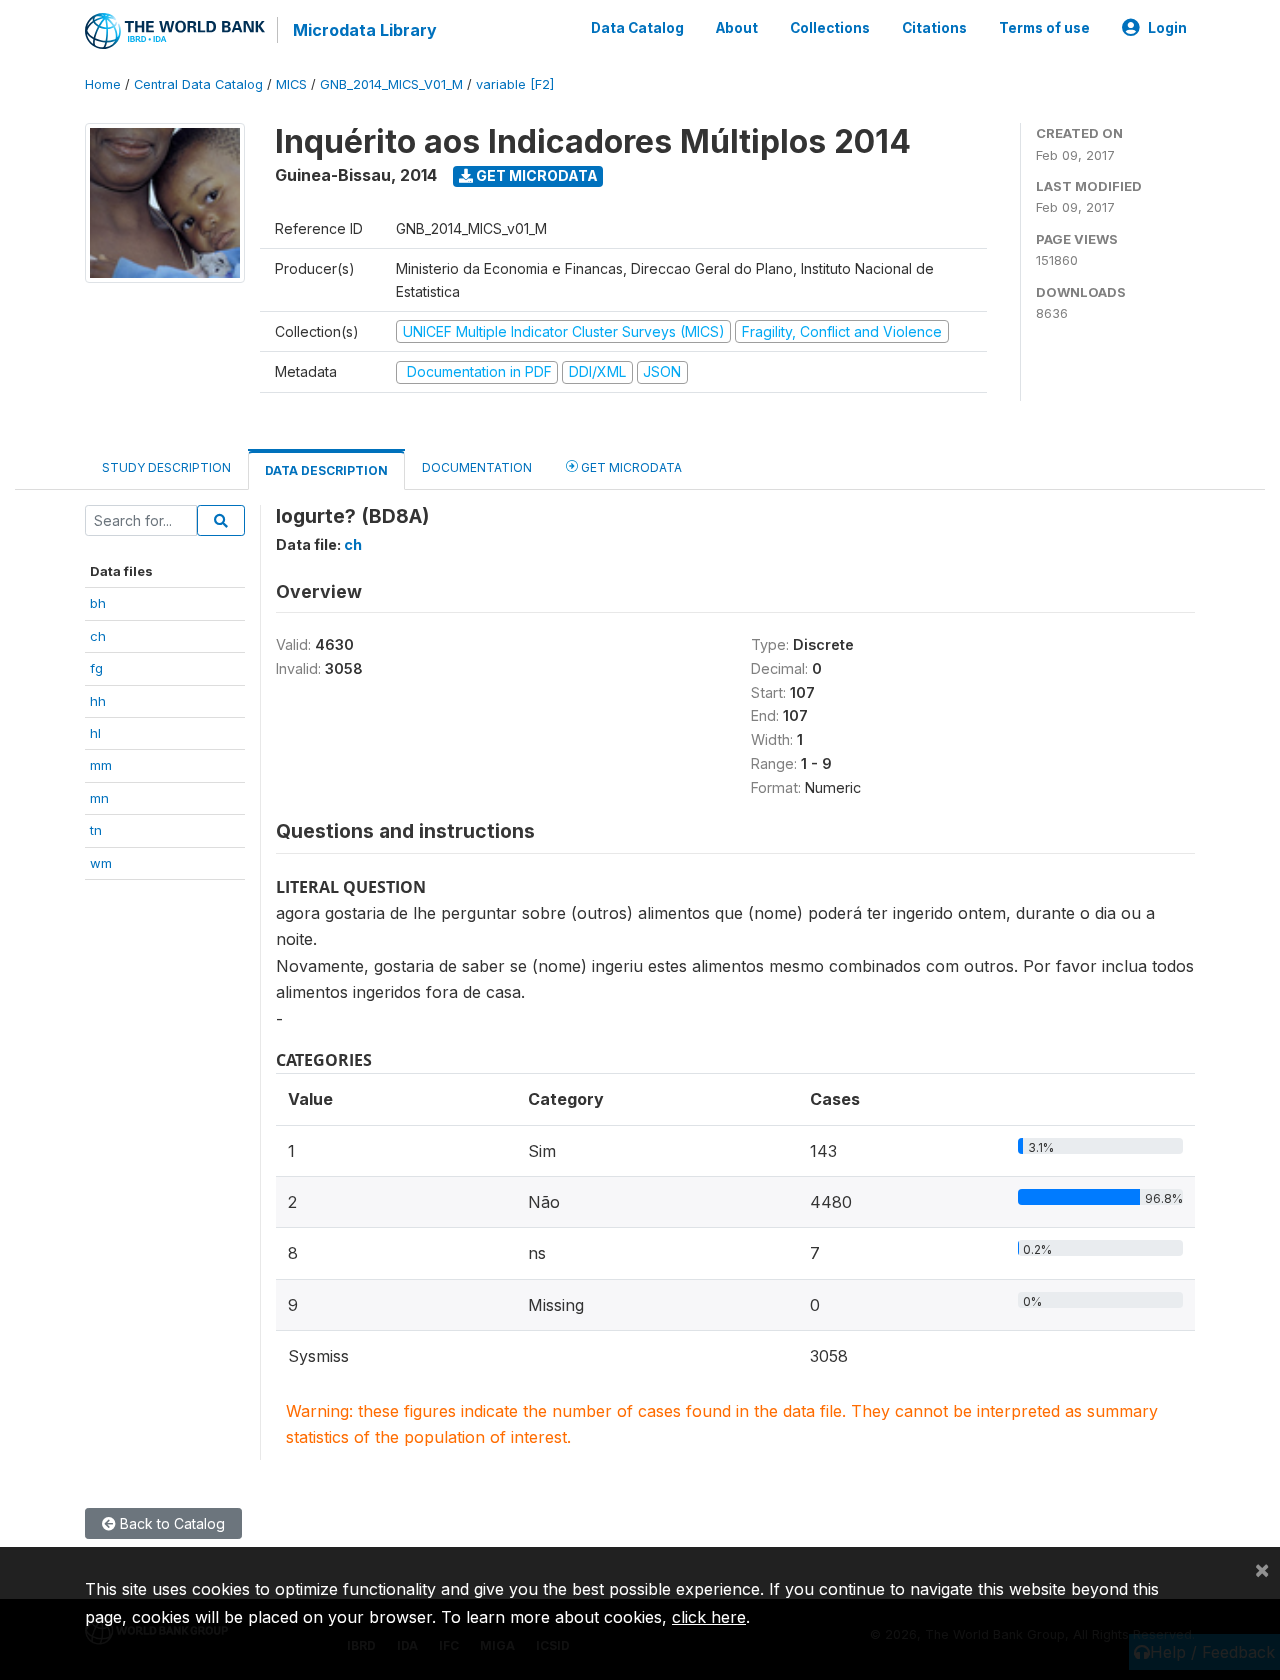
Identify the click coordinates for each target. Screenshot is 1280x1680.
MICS (291, 84)
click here (709, 1617)
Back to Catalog (170, 1523)
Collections (830, 28)
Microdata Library (365, 30)
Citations (934, 28)
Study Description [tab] (166, 467)
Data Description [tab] (326, 470)
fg (96, 668)
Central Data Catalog (198, 84)
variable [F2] (515, 84)
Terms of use (1044, 28)
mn (99, 798)
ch (98, 636)
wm (101, 863)
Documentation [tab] (477, 467)
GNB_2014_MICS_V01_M (391, 84)
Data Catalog (637, 28)
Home (103, 84)
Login (1167, 28)
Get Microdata (535, 175)
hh (98, 701)
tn (96, 830)
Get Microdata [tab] (630, 467)
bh (98, 603)
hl (95, 733)
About (737, 28)
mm (101, 765)
